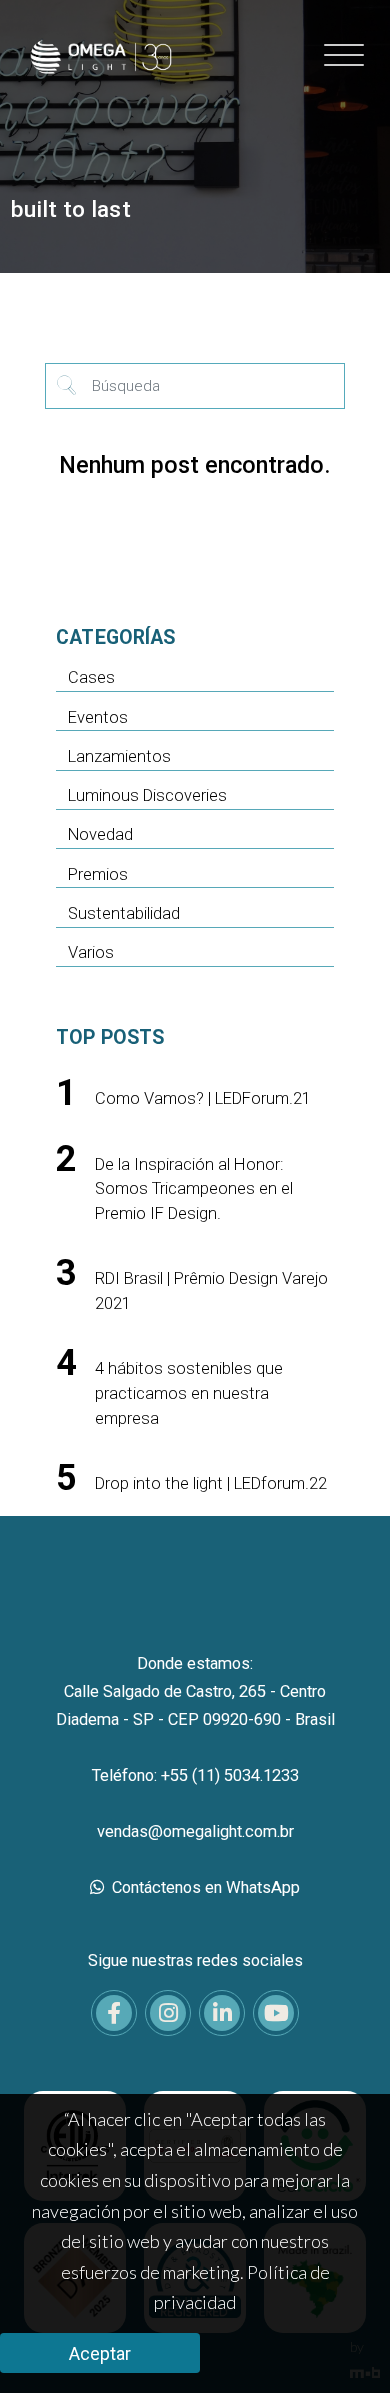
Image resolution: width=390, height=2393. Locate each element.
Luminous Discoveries (147, 795)
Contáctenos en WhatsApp (204, 1887)
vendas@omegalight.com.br (195, 1831)
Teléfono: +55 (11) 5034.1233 (195, 1775)
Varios (91, 952)
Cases (91, 677)
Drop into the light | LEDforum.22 (211, 1483)
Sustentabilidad (124, 913)
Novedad (100, 834)
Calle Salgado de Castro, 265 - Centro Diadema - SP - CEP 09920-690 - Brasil (195, 1705)
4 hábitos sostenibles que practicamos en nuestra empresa (189, 1393)
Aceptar (100, 2353)
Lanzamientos (119, 756)
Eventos (98, 717)
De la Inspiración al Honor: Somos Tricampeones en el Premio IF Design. (194, 1189)
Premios (98, 874)
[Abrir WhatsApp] (340, 2342)
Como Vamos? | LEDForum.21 (203, 1098)
